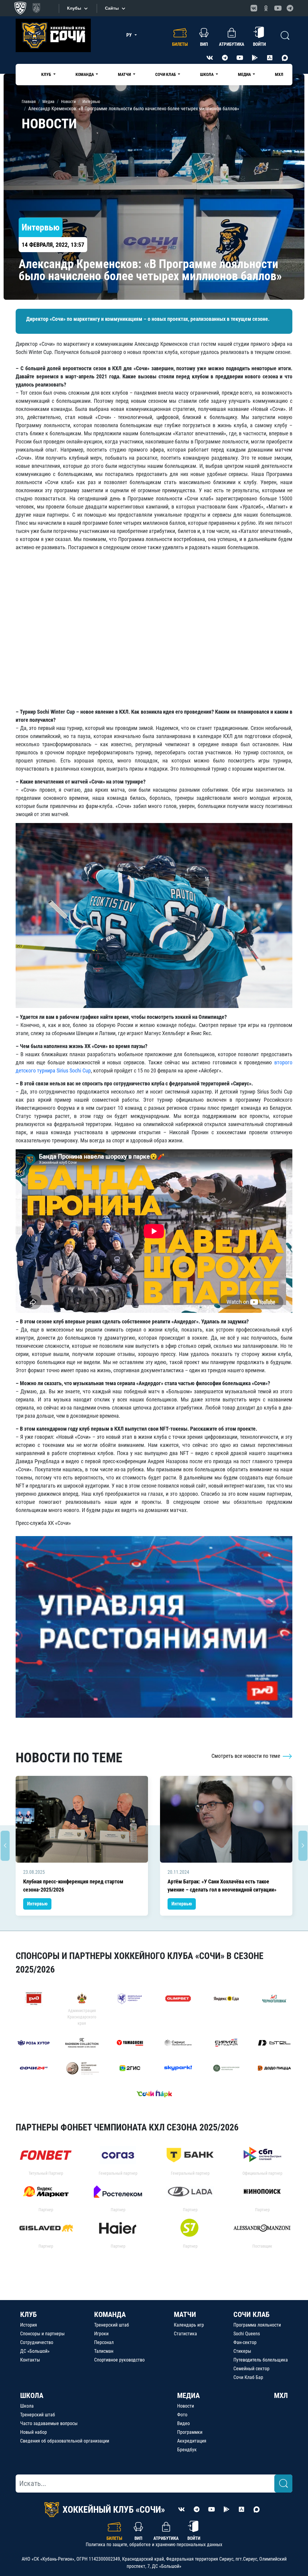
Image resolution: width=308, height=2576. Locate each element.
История (29, 2325)
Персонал (104, 2342)
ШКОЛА (32, 2396)
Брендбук (187, 2450)
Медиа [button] (245, 74)
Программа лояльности (257, 2325)
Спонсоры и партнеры (42, 2334)
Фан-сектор (245, 2342)
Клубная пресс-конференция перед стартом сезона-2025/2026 (73, 1886)
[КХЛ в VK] (254, 8)
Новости (186, 2406)
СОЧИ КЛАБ (251, 2315)
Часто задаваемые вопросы (49, 2423)
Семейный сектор (251, 2369)
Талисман (104, 2351)
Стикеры (242, 2351)
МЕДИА (188, 2396)
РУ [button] (130, 35)
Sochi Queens (247, 2334)
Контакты (30, 2360)
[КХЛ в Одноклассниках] (266, 8)
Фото (182, 2415)
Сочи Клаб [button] (166, 74)
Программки (190, 2432)
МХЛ (279, 74)
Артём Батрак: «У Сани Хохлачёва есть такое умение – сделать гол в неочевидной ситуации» (222, 1886)
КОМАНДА (110, 2315)
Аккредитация (192, 2441)
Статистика (185, 2334)
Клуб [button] (47, 74)
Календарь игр (189, 2325)
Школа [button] (207, 74)
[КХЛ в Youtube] (278, 8)
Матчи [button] (125, 74)
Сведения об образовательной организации (65, 2441)
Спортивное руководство (119, 2360)
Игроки (101, 2334)
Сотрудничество (37, 2342)
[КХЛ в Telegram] (290, 8)
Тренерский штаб (112, 2325)
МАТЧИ (185, 2315)
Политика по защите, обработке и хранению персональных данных (154, 2545)
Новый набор (34, 2432)
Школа (27, 2406)
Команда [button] (85, 74)
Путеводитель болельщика (261, 2360)
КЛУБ (28, 2315)
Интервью (37, 1904)
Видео (183, 2423)
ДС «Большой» (35, 2351)
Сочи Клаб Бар (248, 2377)
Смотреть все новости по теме (246, 1756)
